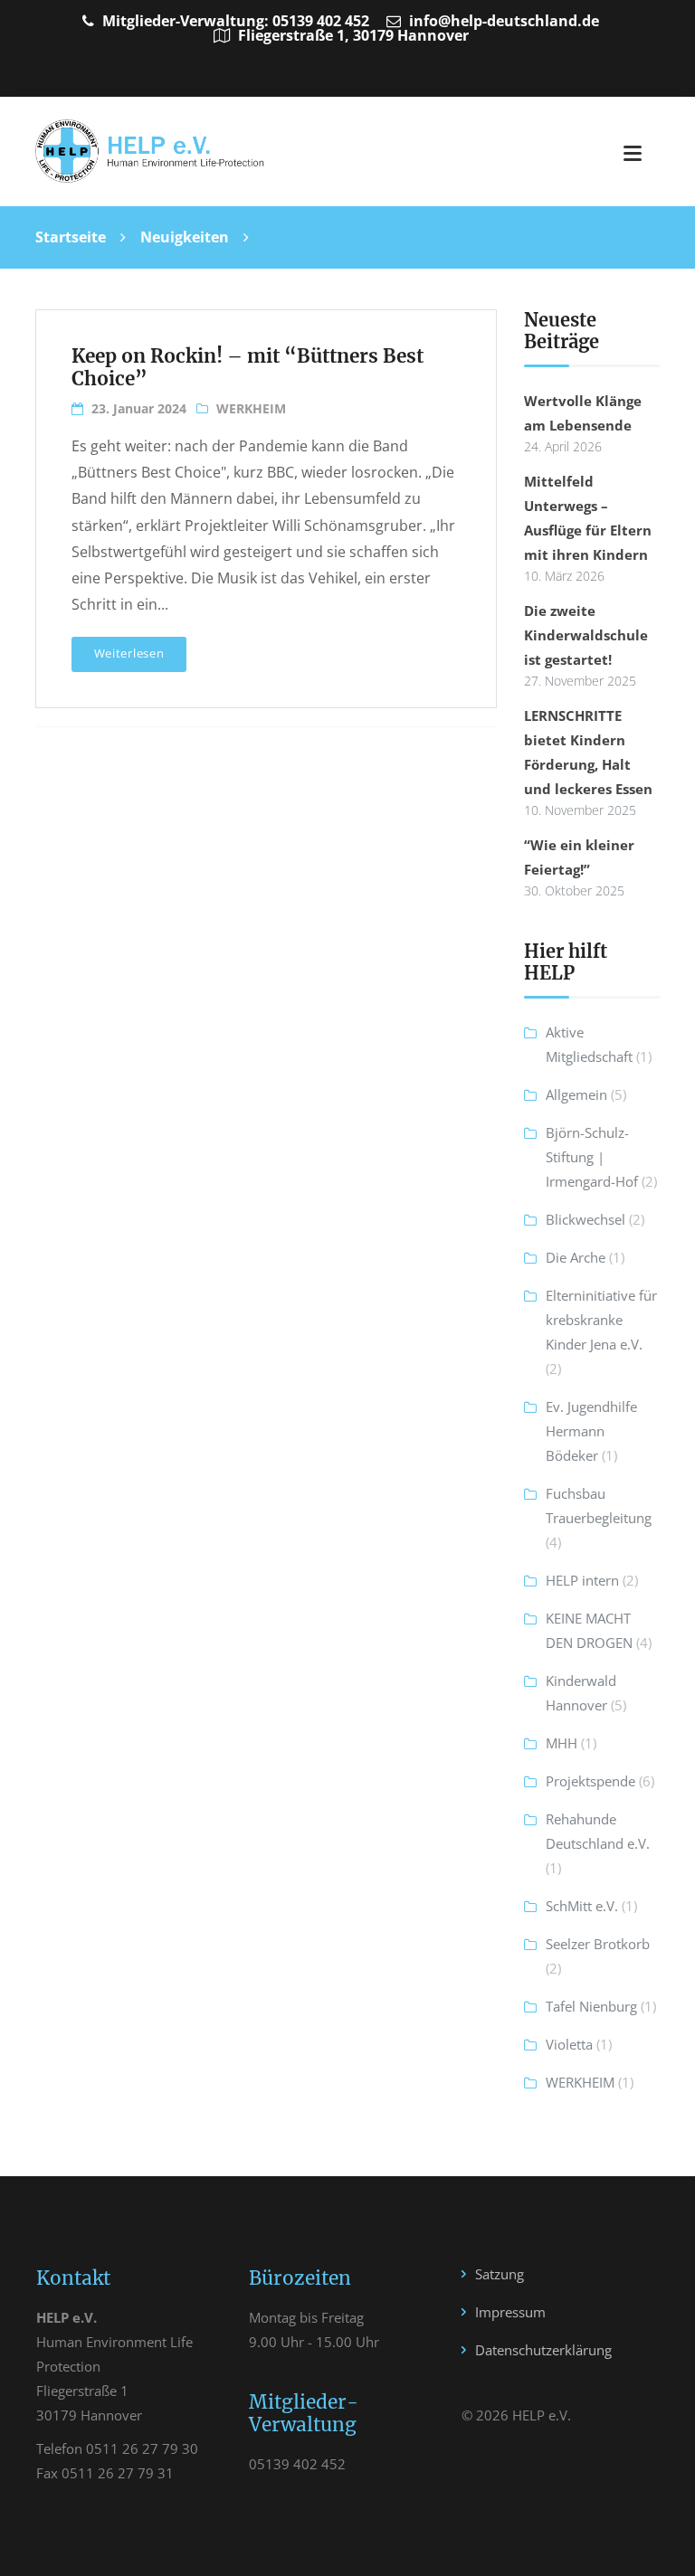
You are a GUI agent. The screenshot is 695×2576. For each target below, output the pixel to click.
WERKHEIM (251, 408)
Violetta (569, 2044)
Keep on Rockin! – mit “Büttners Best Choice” (248, 368)
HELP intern (582, 1580)
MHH (562, 1743)
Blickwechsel (586, 1219)
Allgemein (576, 1094)
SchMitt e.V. (582, 1906)
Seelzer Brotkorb (598, 1944)
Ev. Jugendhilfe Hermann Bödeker (591, 1431)
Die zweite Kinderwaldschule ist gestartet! (586, 635)
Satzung (500, 2274)
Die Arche (576, 1257)
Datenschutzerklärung (543, 2350)
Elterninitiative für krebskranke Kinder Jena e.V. (601, 1320)
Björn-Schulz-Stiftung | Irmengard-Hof (592, 1157)
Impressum (510, 2312)
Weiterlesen (129, 653)
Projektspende (590, 1781)
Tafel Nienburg (591, 2006)
